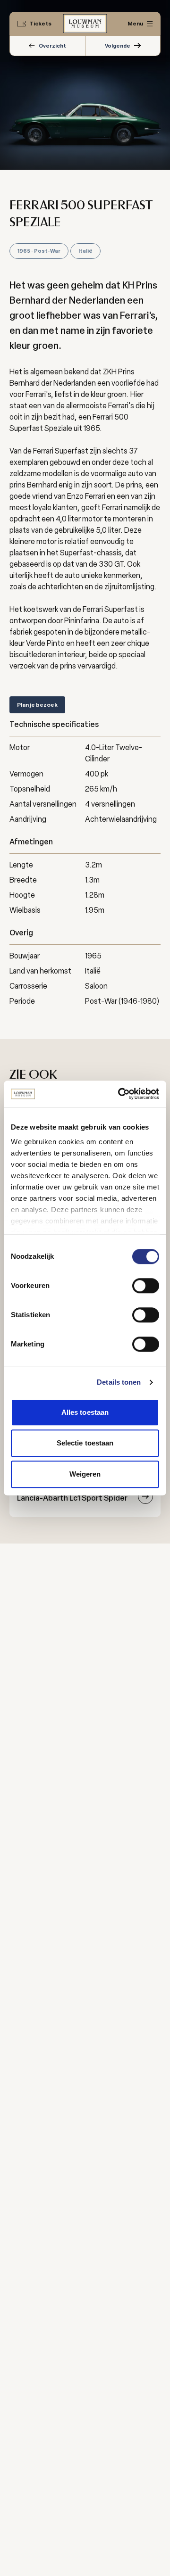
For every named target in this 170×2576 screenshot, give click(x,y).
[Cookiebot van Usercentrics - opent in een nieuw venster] (120, 1094)
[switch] (146, 1286)
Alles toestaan (85, 1412)
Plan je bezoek (37, 705)
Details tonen (119, 1382)
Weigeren (85, 1474)
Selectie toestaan (85, 1443)
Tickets (40, 24)
